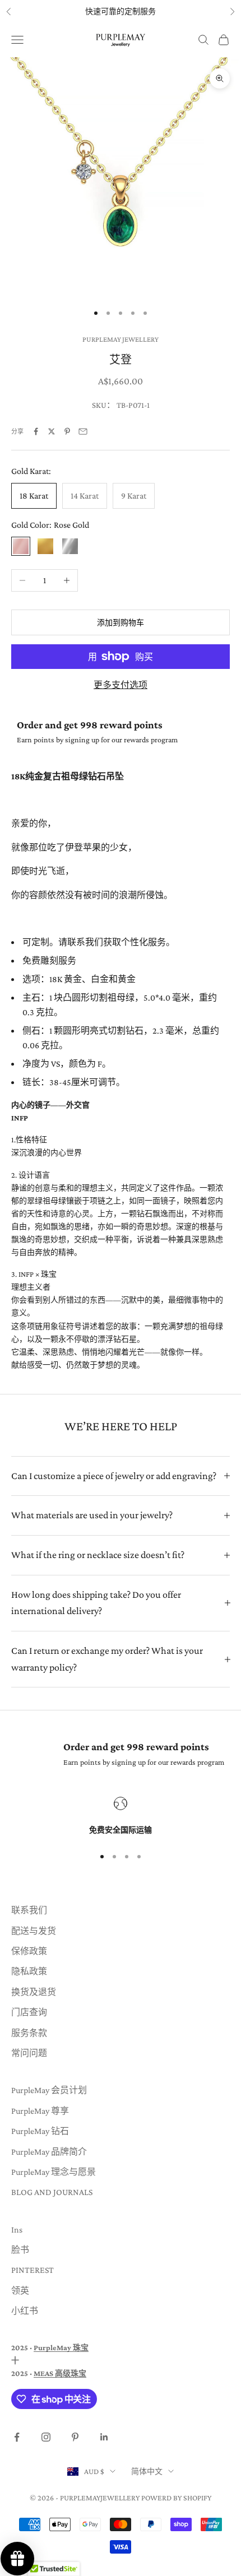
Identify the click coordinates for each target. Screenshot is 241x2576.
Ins (17, 2229)
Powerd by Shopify (176, 2498)
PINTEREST (33, 2270)
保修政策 (29, 1951)
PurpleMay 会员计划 (49, 2090)
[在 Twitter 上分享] (52, 431)
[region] (121, 1817)
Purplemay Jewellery (121, 339)
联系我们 (29, 1910)
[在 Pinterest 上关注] (75, 2437)
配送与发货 (34, 1931)
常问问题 (29, 2053)
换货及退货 (34, 1992)
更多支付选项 (121, 685)
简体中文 (147, 2471)
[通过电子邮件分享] (83, 431)
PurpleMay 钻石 (40, 2131)
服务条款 (29, 2033)
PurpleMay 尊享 (40, 2111)
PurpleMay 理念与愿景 (54, 2172)
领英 (20, 2291)
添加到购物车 (121, 622)
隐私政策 (29, 1971)
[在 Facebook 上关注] (17, 2437)
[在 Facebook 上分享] (36, 431)
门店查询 (29, 2012)
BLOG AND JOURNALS (52, 2192)
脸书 (20, 2250)
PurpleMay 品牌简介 (49, 2152)
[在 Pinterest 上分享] (67, 431)
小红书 (25, 2311)
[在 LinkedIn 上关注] (104, 2437)
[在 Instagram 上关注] (46, 2437)
